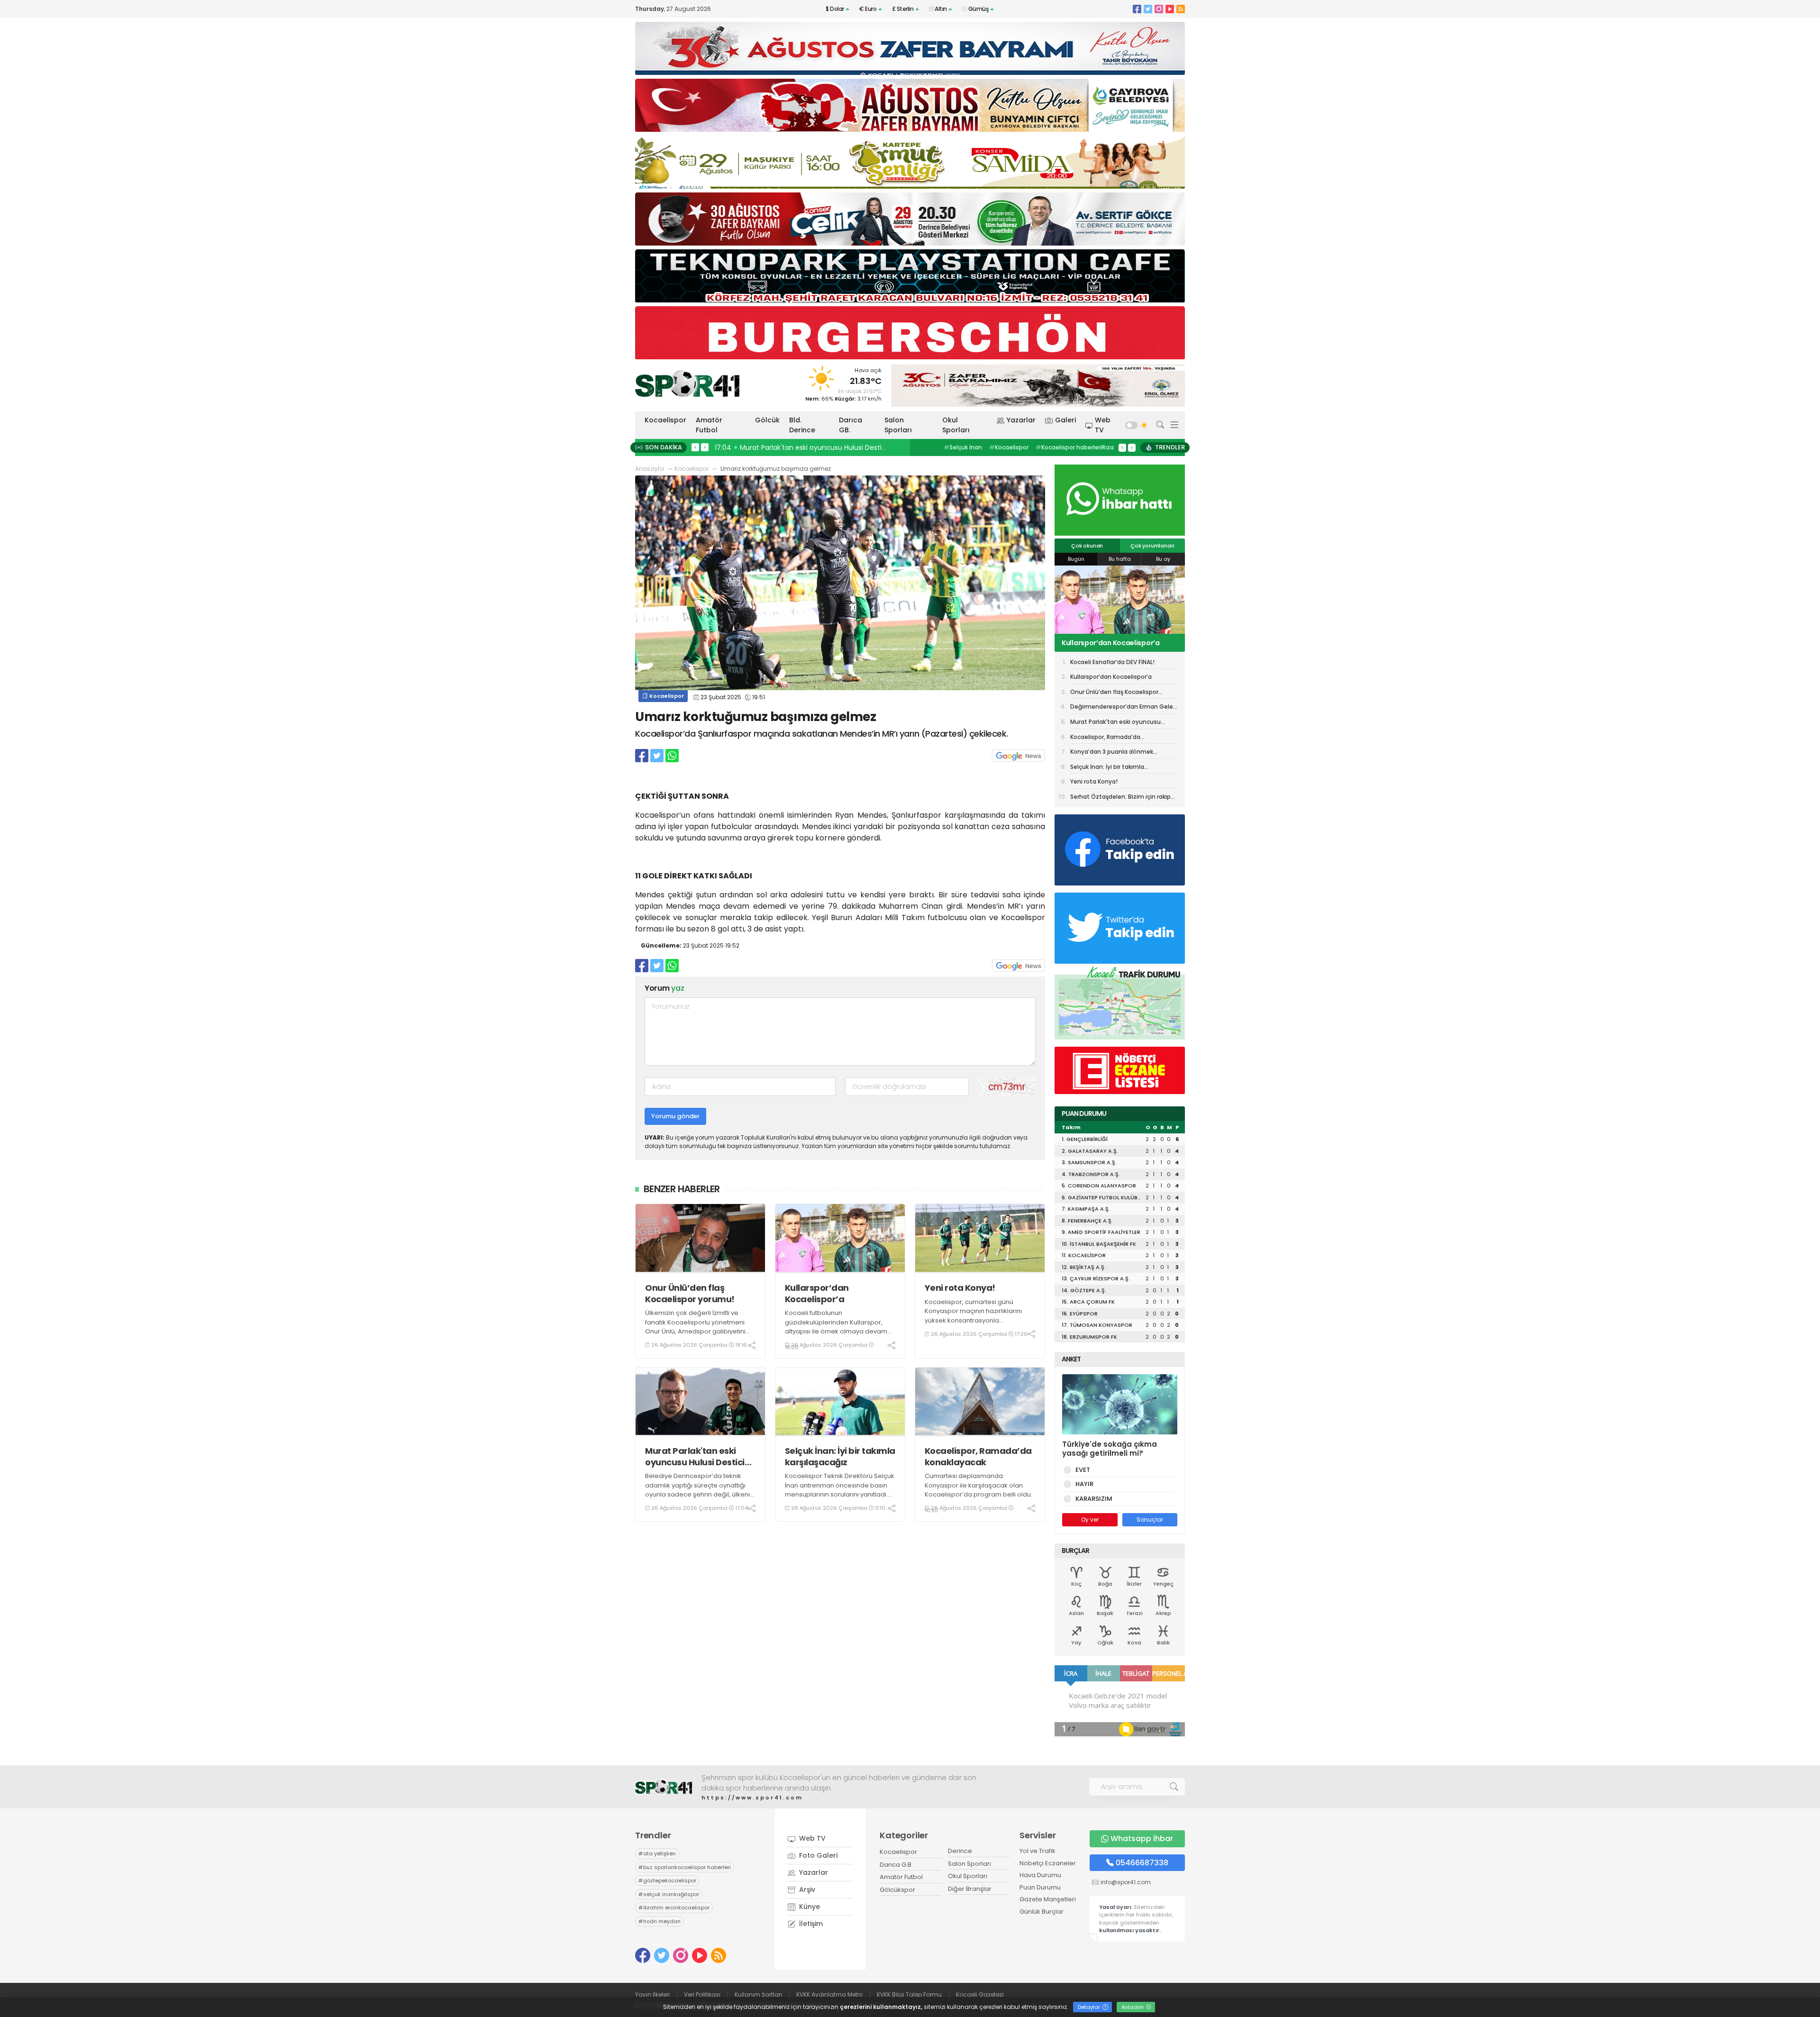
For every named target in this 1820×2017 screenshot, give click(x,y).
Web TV (1103, 425)
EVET (1083, 1470)
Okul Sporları (956, 425)
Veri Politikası (702, 1994)
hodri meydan (660, 1921)
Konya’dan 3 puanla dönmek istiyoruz (1112, 753)
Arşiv (806, 1889)
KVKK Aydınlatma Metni (829, 1994)
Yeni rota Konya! (960, 1288)
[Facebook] (1137, 9)
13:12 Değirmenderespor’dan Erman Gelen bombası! (802, 447)
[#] (664, 1787)
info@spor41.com (1126, 1882)
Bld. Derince (802, 425)
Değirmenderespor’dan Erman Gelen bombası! (1124, 708)
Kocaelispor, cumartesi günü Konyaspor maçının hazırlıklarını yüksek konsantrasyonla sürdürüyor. (973, 1316)
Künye (809, 1907)
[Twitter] (1148, 9)
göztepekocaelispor (667, 1880)
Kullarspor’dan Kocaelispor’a (817, 1293)
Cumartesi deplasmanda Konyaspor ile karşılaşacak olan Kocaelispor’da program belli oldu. (978, 1485)
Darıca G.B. (896, 1865)
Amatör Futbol (709, 425)
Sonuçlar (1150, 1520)
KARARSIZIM (1094, 1499)
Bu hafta (1120, 559)
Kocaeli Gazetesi (980, 1994)
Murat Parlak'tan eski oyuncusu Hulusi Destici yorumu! (695, 1456)
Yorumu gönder (675, 1116)
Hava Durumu (1040, 1875)
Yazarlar (1021, 420)
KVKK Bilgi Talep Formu (909, 1994)
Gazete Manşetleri (1048, 1899)
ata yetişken (657, 1853)
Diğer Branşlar (970, 1889)
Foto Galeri (817, 1855)
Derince (960, 1851)
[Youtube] (1170, 9)
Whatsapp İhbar (1142, 1839)
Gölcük (767, 420)
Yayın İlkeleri (652, 1994)
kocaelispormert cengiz (1063, 447)
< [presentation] (695, 447)
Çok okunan (1087, 546)
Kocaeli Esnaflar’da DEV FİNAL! (1112, 662)
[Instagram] (1159, 9)
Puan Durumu (1040, 1887)
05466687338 (1142, 1863)
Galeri (1065, 420)
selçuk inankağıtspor (669, 1894)
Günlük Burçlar (1042, 1912)
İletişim (810, 1924)
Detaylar (1090, 2007)
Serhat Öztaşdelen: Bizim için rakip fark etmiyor (1120, 798)
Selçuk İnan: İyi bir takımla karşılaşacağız (840, 1456)
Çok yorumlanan (1152, 546)
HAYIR (1084, 1484)
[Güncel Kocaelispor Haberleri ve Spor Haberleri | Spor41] (687, 383)
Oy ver (1090, 1520)
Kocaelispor (665, 420)
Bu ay (1163, 559)
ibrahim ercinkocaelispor (674, 1907)
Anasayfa (650, 469)
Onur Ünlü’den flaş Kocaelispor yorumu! (690, 1293)
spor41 (1005, 447)
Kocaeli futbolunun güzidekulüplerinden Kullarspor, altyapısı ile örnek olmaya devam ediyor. (836, 1327)
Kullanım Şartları (758, 1994)
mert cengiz (964, 447)
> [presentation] (705, 447)
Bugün (1076, 559)
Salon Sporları (898, 425)
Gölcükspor (897, 1890)
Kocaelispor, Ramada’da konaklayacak (978, 1456)
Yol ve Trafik (1037, 1851)
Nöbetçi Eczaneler (1048, 1863)
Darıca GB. (851, 425)
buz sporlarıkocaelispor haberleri (685, 1867)
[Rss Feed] (1181, 9)
